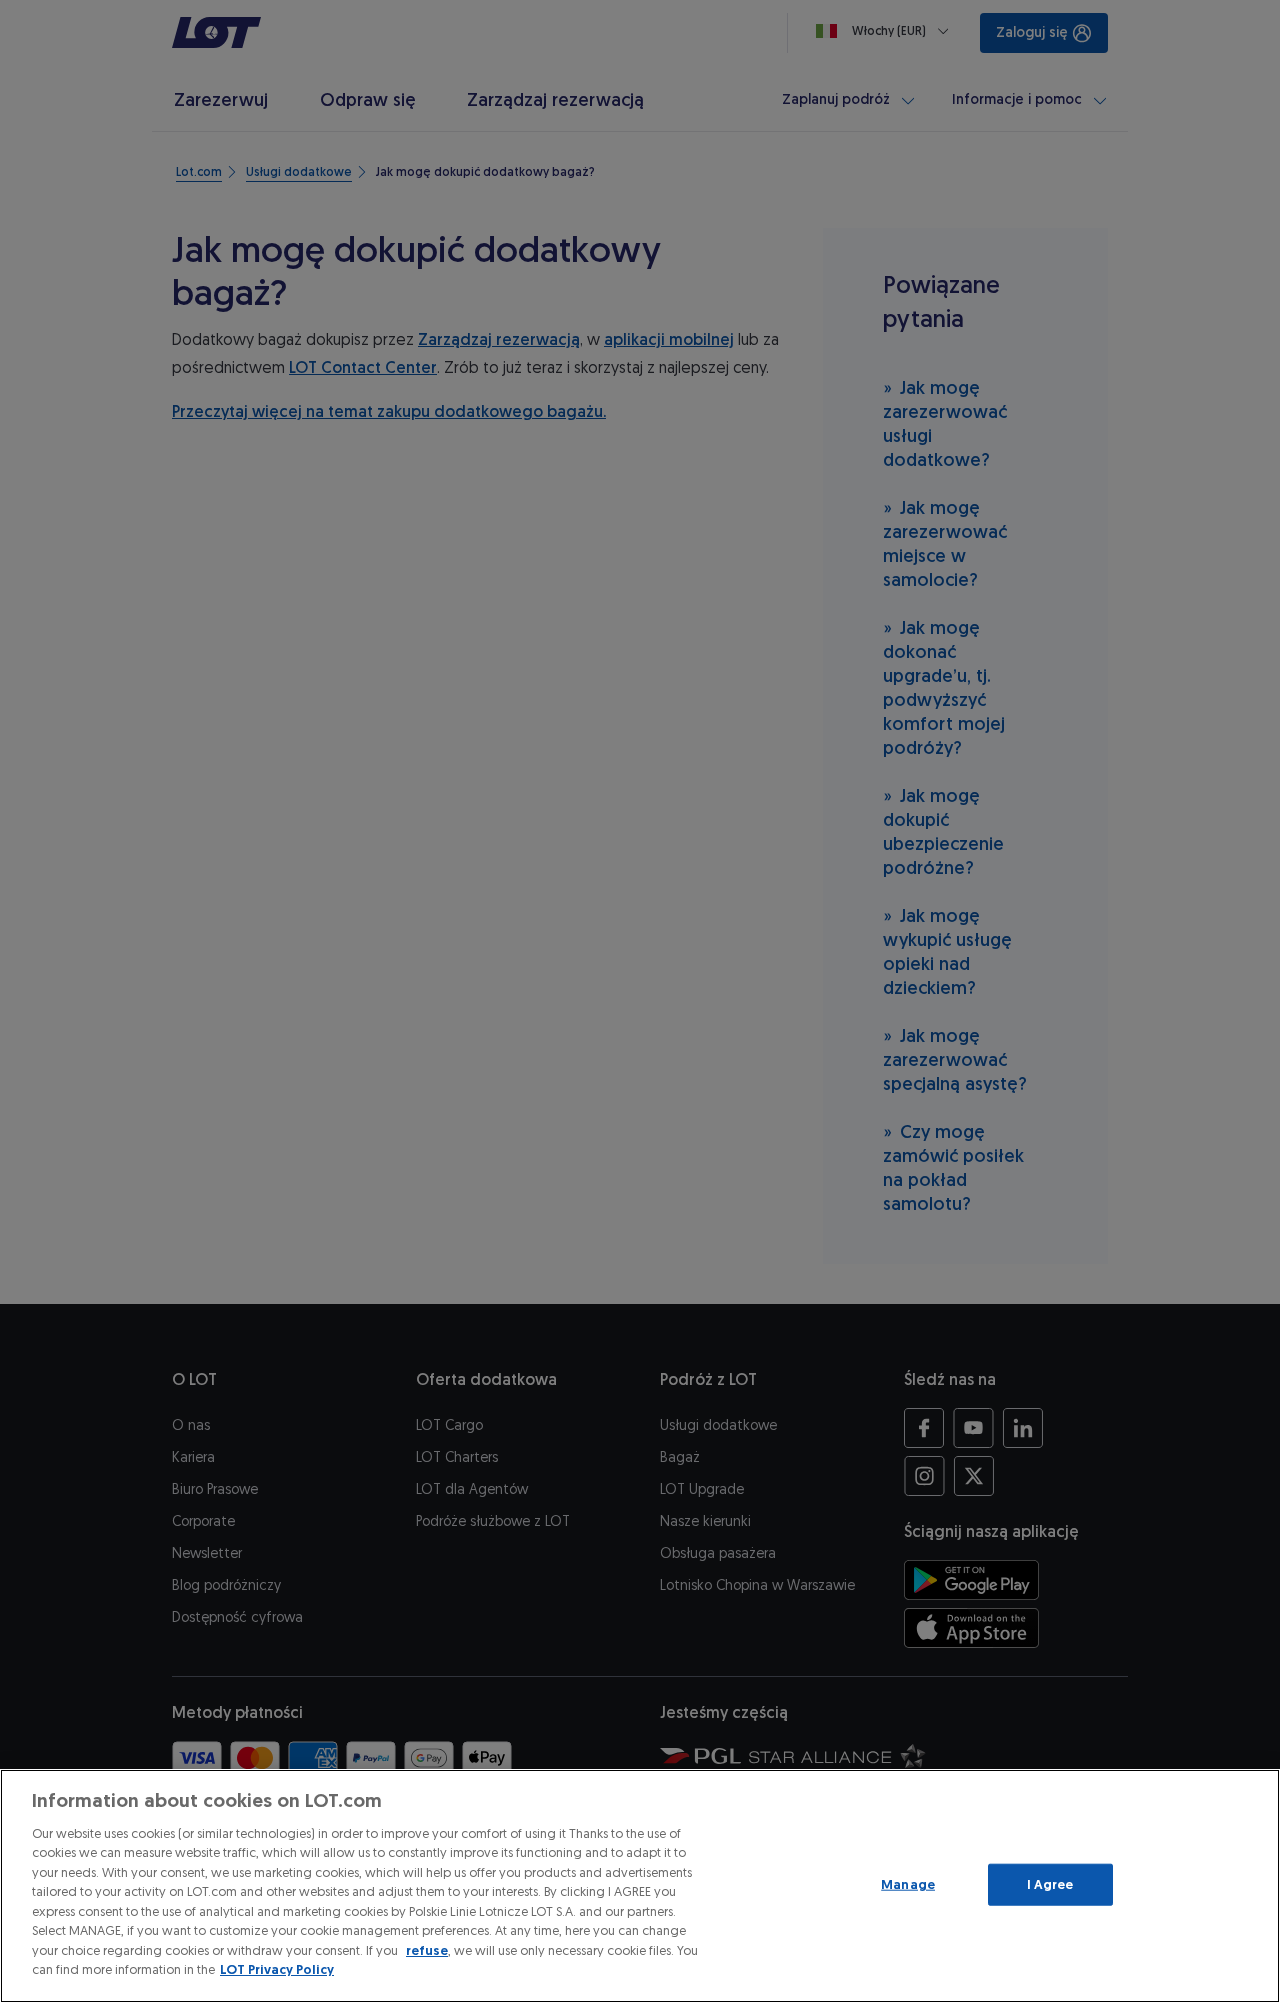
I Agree (1050, 1884)
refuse (427, 1950)
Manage (908, 1884)
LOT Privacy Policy (277, 1969)
